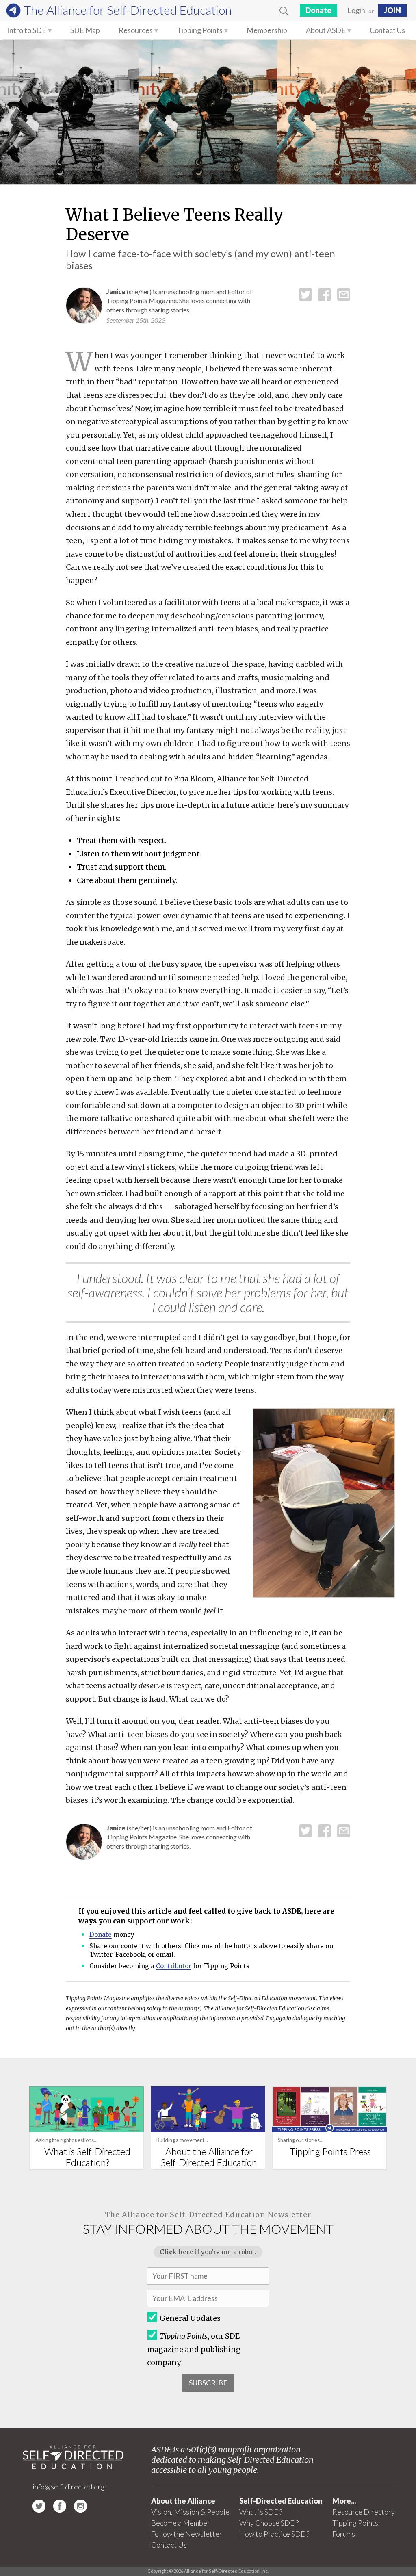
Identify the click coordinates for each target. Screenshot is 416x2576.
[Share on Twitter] (305, 294)
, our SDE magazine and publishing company (194, 2349)
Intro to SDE (27, 30)
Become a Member (181, 2523)
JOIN (392, 10)
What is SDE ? (261, 2512)
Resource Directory (364, 2512)
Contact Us (387, 30)
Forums (344, 2534)
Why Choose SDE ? (269, 2523)
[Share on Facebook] (325, 294)
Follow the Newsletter (187, 2534)
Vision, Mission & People (190, 2512)
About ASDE (326, 30)
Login (356, 10)
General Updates (190, 2318)
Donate (318, 10)
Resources (136, 30)
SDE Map (85, 30)
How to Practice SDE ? (274, 2534)
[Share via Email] (344, 294)
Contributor (174, 1966)
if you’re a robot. (208, 2252)
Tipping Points (200, 30)
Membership (267, 30)
